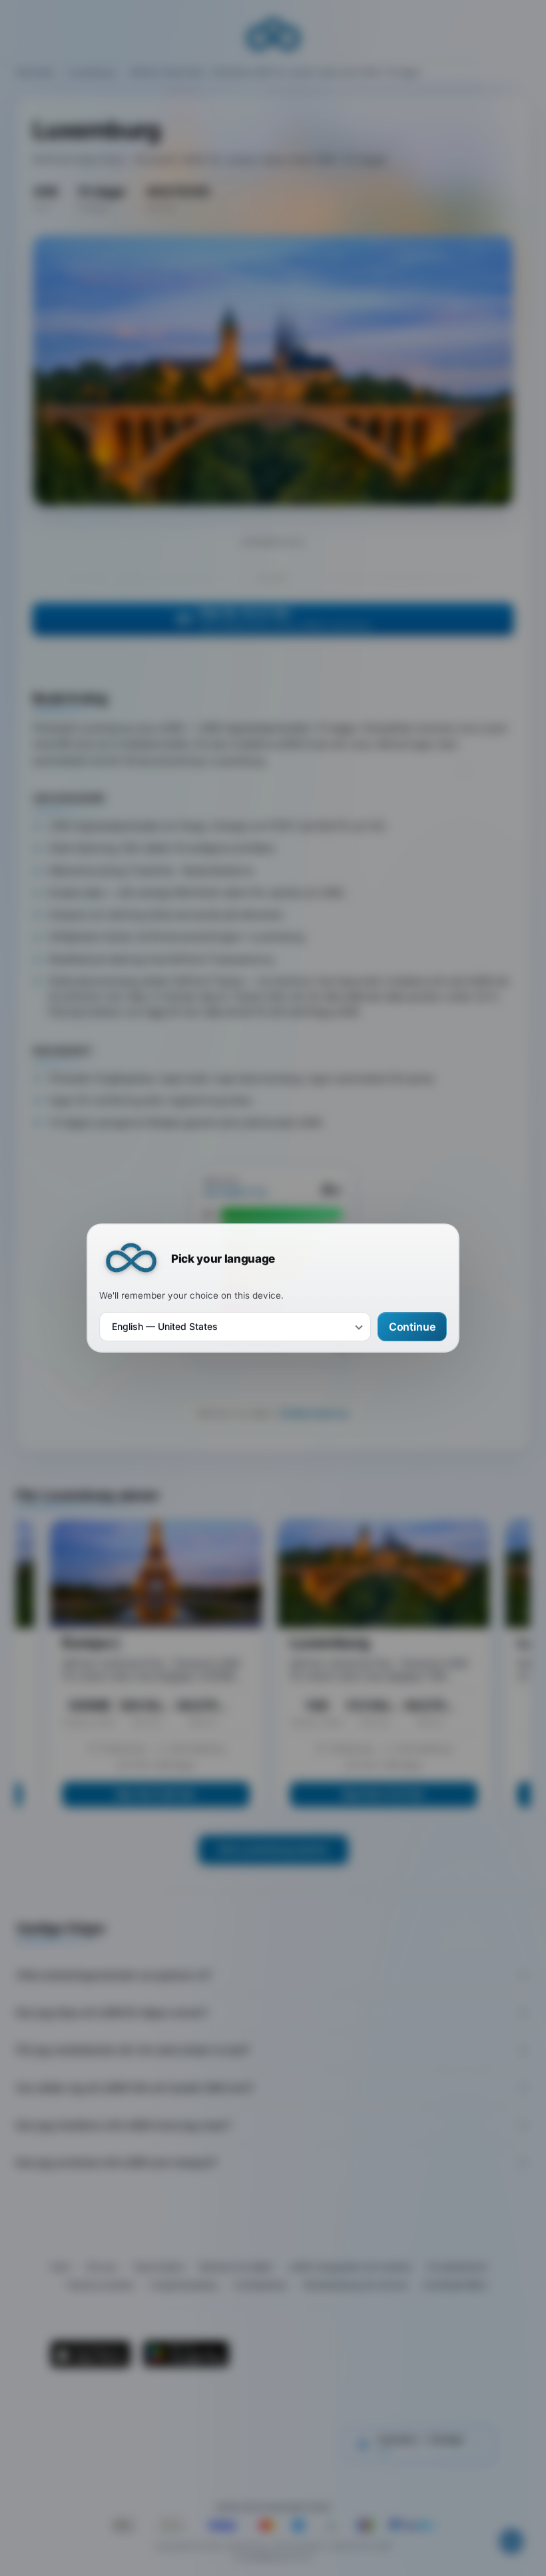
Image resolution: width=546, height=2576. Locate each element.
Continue (412, 1327)
